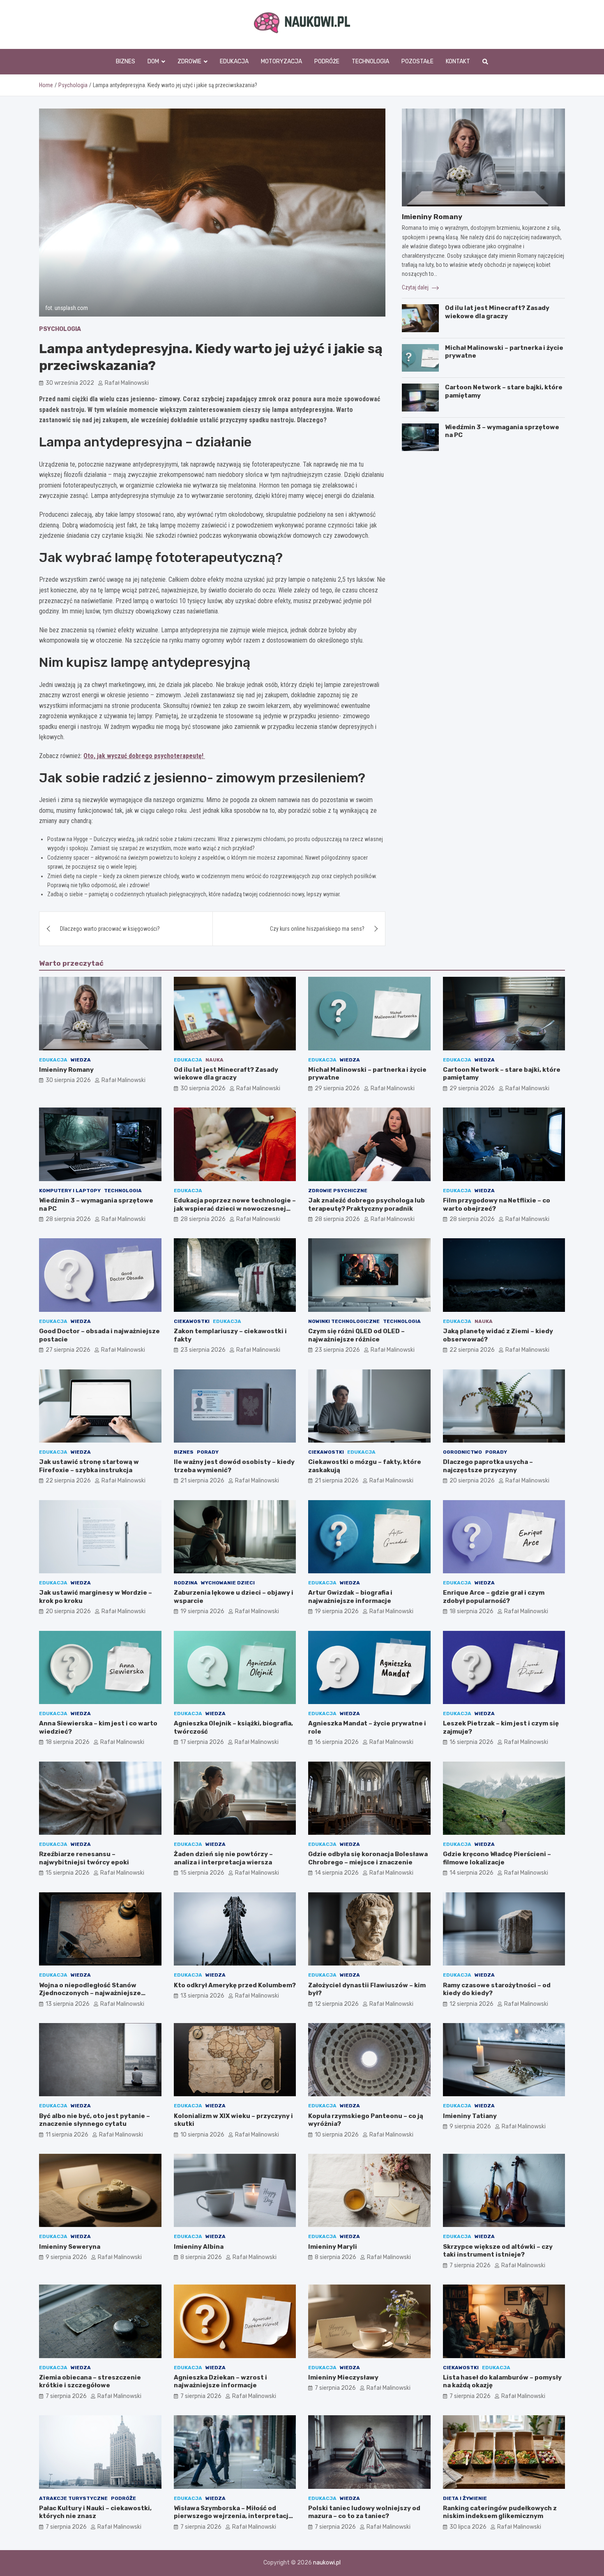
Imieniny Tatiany (470, 2116)
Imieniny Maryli (333, 2247)
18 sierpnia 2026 (471, 1611)
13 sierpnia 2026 (68, 2004)
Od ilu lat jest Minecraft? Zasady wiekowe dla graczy (497, 312)
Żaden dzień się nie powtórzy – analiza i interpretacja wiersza (223, 1858)
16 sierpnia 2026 (337, 1742)
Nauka (214, 1060)
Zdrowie (189, 61)
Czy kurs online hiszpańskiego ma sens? (317, 929)
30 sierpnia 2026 (68, 1080)
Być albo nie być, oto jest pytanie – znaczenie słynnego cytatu (95, 2120)
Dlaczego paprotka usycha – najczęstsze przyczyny (488, 1466)
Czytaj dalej (416, 287)
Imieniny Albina (199, 2247)
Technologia (370, 61)
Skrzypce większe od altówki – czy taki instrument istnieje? (498, 2251)
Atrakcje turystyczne (73, 2498)
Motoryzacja (281, 61)
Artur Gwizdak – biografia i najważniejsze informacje (350, 1597)
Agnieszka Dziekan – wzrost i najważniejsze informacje (220, 2382)
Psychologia (60, 329)
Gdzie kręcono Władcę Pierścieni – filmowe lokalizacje (497, 1858)
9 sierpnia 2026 (470, 2126)
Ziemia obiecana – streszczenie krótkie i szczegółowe (90, 2382)
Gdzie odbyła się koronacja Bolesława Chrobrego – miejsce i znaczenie (368, 1858)
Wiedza (81, 1060)
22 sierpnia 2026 (472, 1350)
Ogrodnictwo (462, 1452)
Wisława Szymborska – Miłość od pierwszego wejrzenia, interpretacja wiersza (233, 2516)
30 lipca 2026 (468, 2527)
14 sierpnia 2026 (337, 1873)
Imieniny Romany (432, 217)
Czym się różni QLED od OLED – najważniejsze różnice (356, 1335)
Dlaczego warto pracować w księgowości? (110, 929)
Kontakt (458, 61)
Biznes (126, 61)
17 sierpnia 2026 (202, 1742)
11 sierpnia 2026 (67, 2135)
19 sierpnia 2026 (202, 1611)
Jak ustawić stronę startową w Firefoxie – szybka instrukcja (89, 1466)
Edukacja (234, 61)
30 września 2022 (70, 383)
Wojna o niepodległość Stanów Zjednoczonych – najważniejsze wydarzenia (90, 1993)
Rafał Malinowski (127, 383)
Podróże (327, 61)
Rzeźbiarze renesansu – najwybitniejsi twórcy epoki (84, 1858)
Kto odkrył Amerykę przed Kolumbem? (235, 1985)
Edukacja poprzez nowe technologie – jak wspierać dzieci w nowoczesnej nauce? (235, 1208)
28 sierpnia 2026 (68, 1219)
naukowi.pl (327, 2563)
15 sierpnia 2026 (68, 1873)
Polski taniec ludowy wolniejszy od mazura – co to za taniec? (364, 2512)
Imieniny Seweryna (70, 2247)
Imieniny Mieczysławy (343, 2377)
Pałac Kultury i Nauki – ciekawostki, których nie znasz (95, 2512)
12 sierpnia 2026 (337, 2004)
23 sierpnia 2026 (203, 1350)
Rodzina (186, 1583)
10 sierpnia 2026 (202, 2135)
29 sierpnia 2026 (337, 1088)
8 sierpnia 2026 (201, 2257)
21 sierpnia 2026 (202, 1481)
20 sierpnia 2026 (472, 1481)
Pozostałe (417, 61)
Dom (153, 61)
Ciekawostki (192, 1321)
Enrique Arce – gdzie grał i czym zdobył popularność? (494, 1597)
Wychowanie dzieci (228, 1583)
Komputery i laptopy (70, 1191)
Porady (208, 1452)
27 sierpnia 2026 (68, 1350)
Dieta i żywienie (465, 2498)
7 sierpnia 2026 (470, 2265)
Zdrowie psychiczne (338, 1191)
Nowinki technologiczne (344, 1321)
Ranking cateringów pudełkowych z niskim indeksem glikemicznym (500, 2512)
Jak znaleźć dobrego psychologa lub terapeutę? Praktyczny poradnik (367, 1205)
